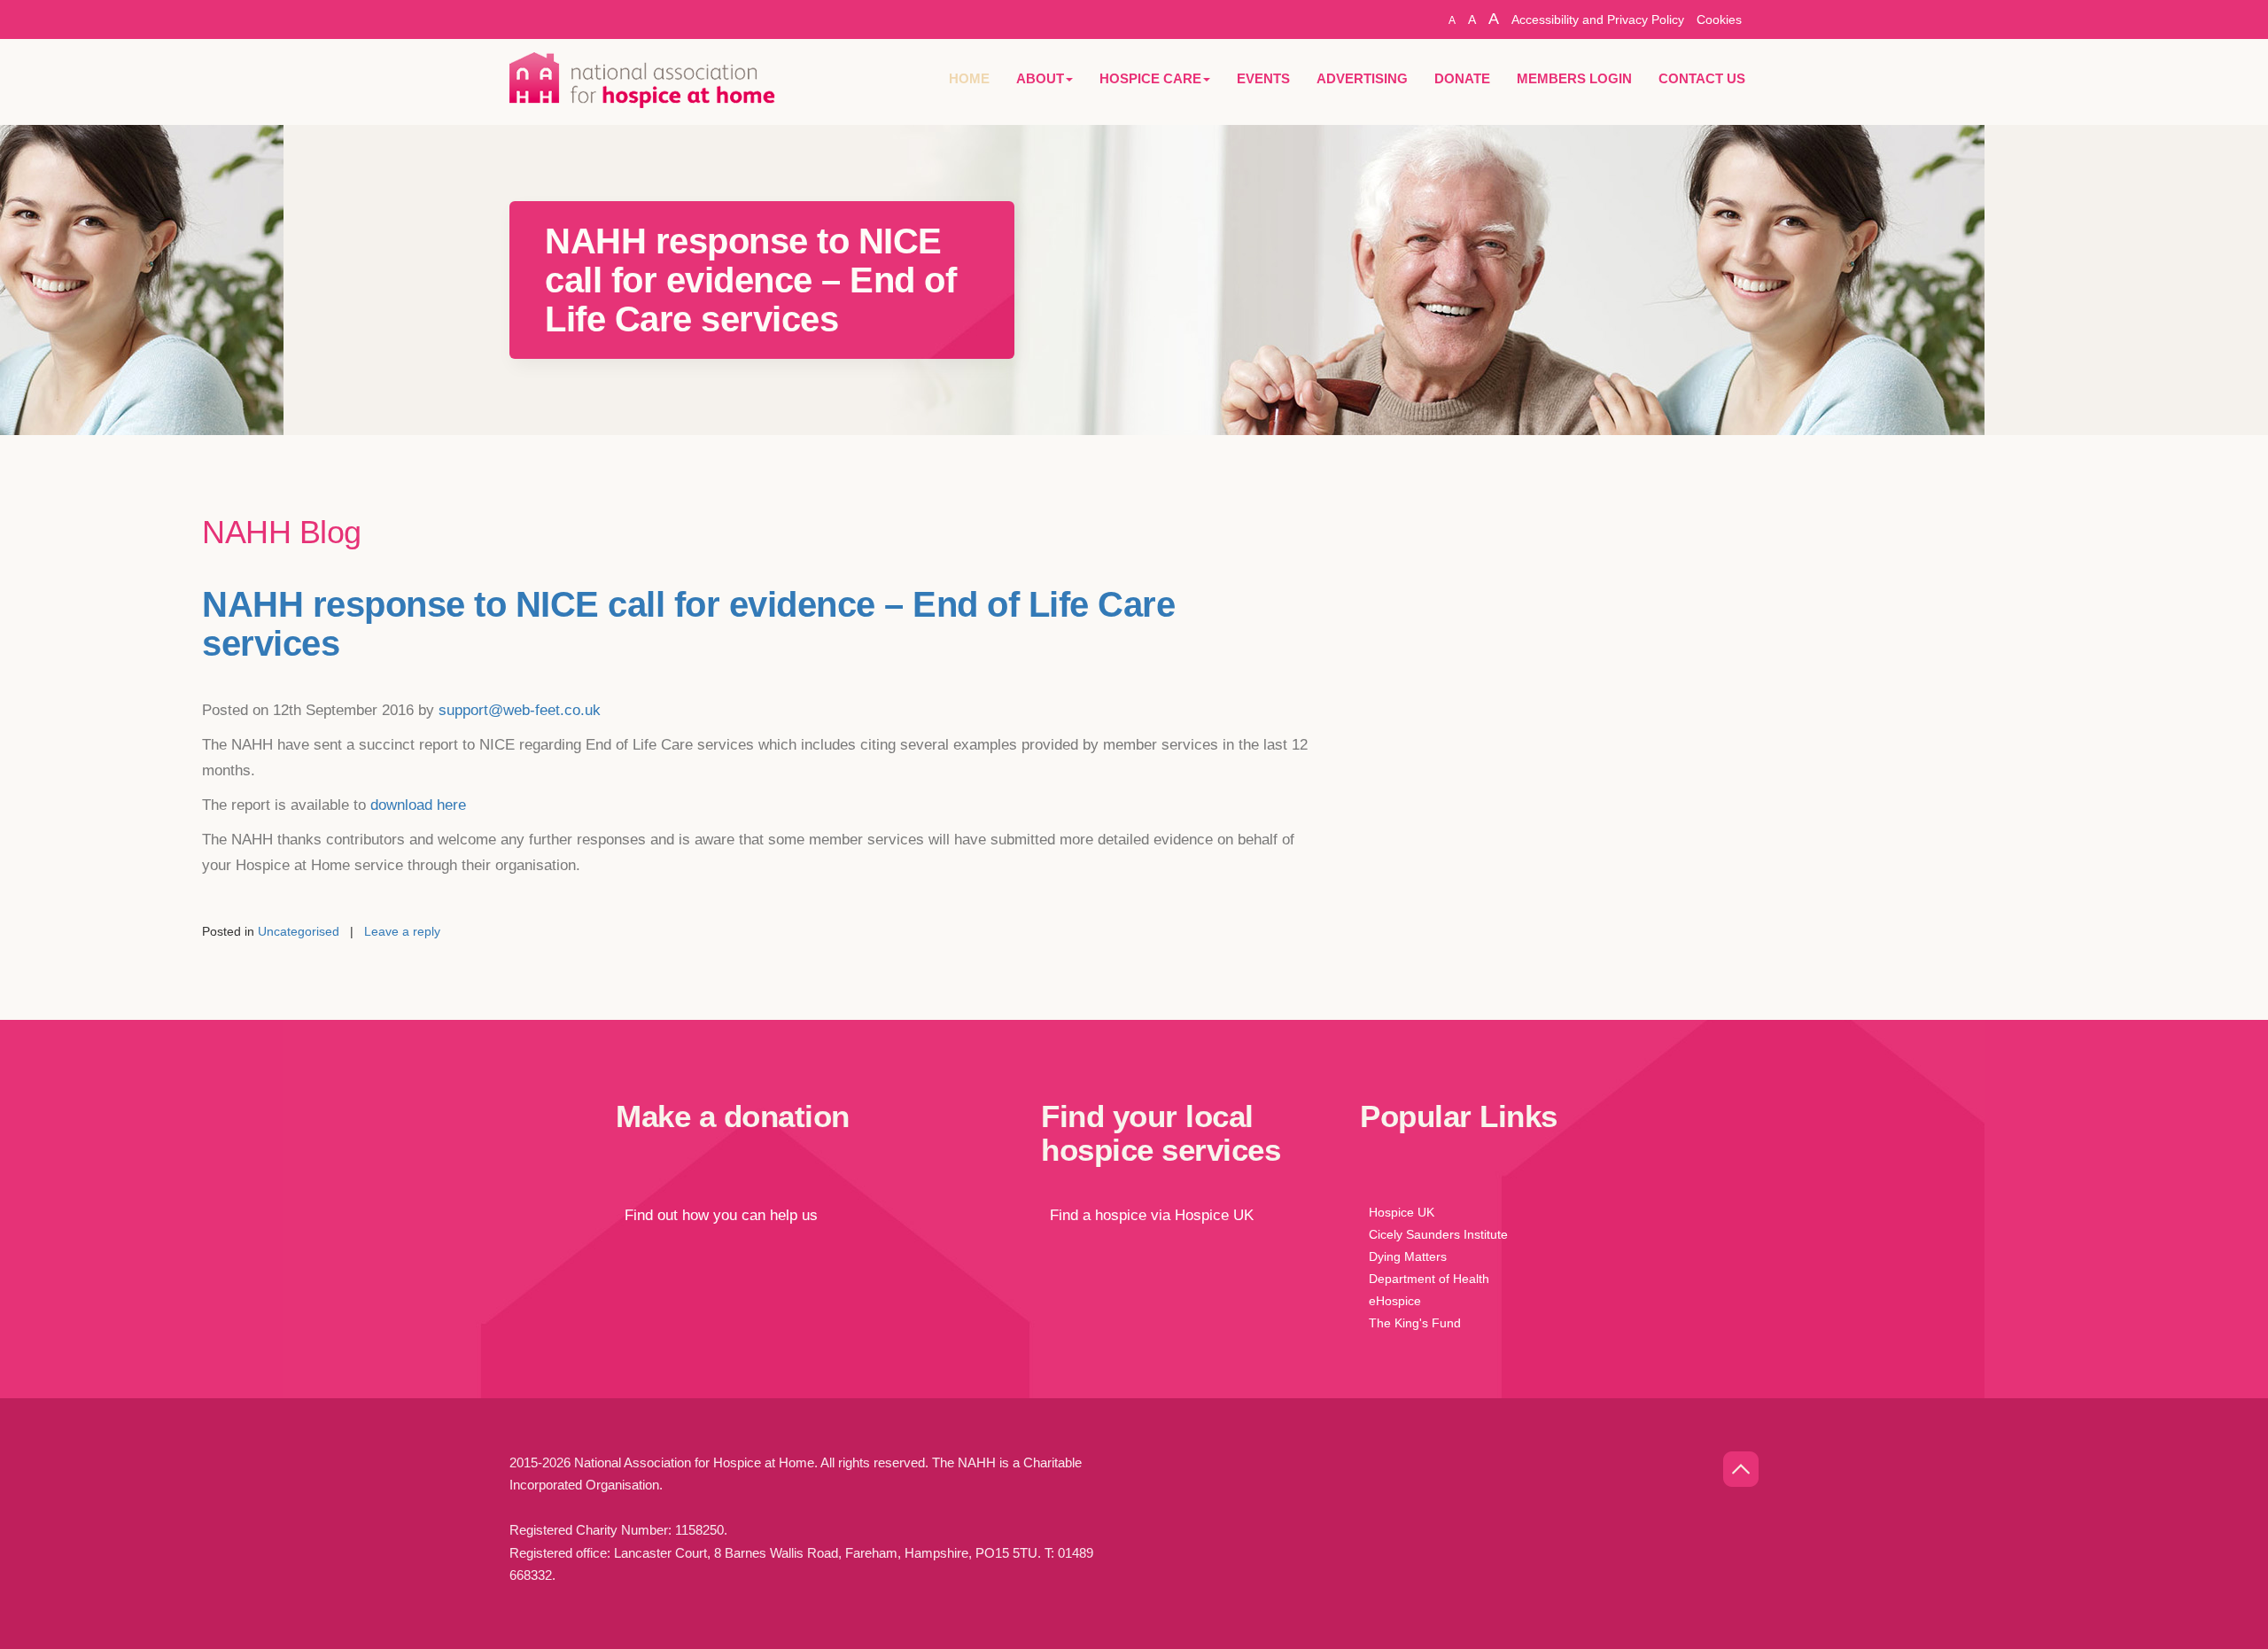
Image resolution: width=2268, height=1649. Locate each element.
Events (1263, 78)
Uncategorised (299, 931)
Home (969, 78)
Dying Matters (1408, 1256)
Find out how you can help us (717, 1215)
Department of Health (1429, 1279)
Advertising (1362, 78)
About (1040, 78)
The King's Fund (1415, 1323)
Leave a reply (402, 931)
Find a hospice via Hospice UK (1147, 1215)
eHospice (1395, 1301)
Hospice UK (1402, 1212)
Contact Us (1702, 78)
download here (418, 805)
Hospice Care (1150, 78)
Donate (1462, 78)
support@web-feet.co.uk (520, 710)
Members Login (1574, 78)
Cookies (1719, 19)
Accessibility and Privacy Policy (1598, 19)
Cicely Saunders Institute (1438, 1234)
